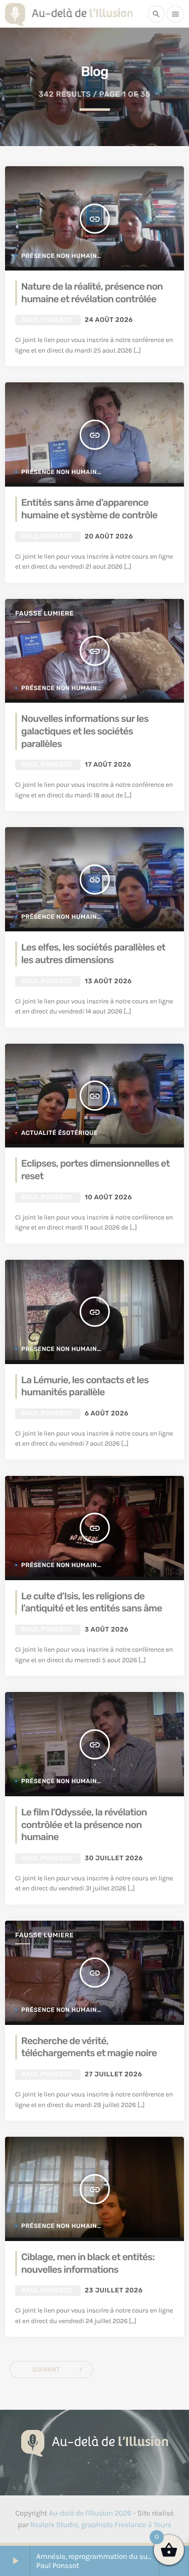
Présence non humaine (61, 256)
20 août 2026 (109, 537)
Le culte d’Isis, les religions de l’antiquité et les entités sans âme (91, 1602)
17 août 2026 (108, 765)
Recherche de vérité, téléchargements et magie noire (89, 2047)
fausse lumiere (44, 614)
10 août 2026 (108, 1198)
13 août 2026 (108, 981)
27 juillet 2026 (113, 2075)
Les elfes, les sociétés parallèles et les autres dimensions (93, 954)
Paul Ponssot (47, 320)
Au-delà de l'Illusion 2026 (90, 2513)
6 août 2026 (107, 1414)
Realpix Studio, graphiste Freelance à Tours (101, 2525)
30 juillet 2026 (114, 1858)
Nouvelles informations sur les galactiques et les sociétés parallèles (85, 731)
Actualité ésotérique (59, 1133)
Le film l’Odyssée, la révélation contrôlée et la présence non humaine (84, 1824)
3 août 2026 (107, 1630)
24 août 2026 (109, 320)
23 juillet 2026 (114, 2291)
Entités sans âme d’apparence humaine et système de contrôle (89, 509)
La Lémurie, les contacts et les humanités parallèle (85, 1386)
